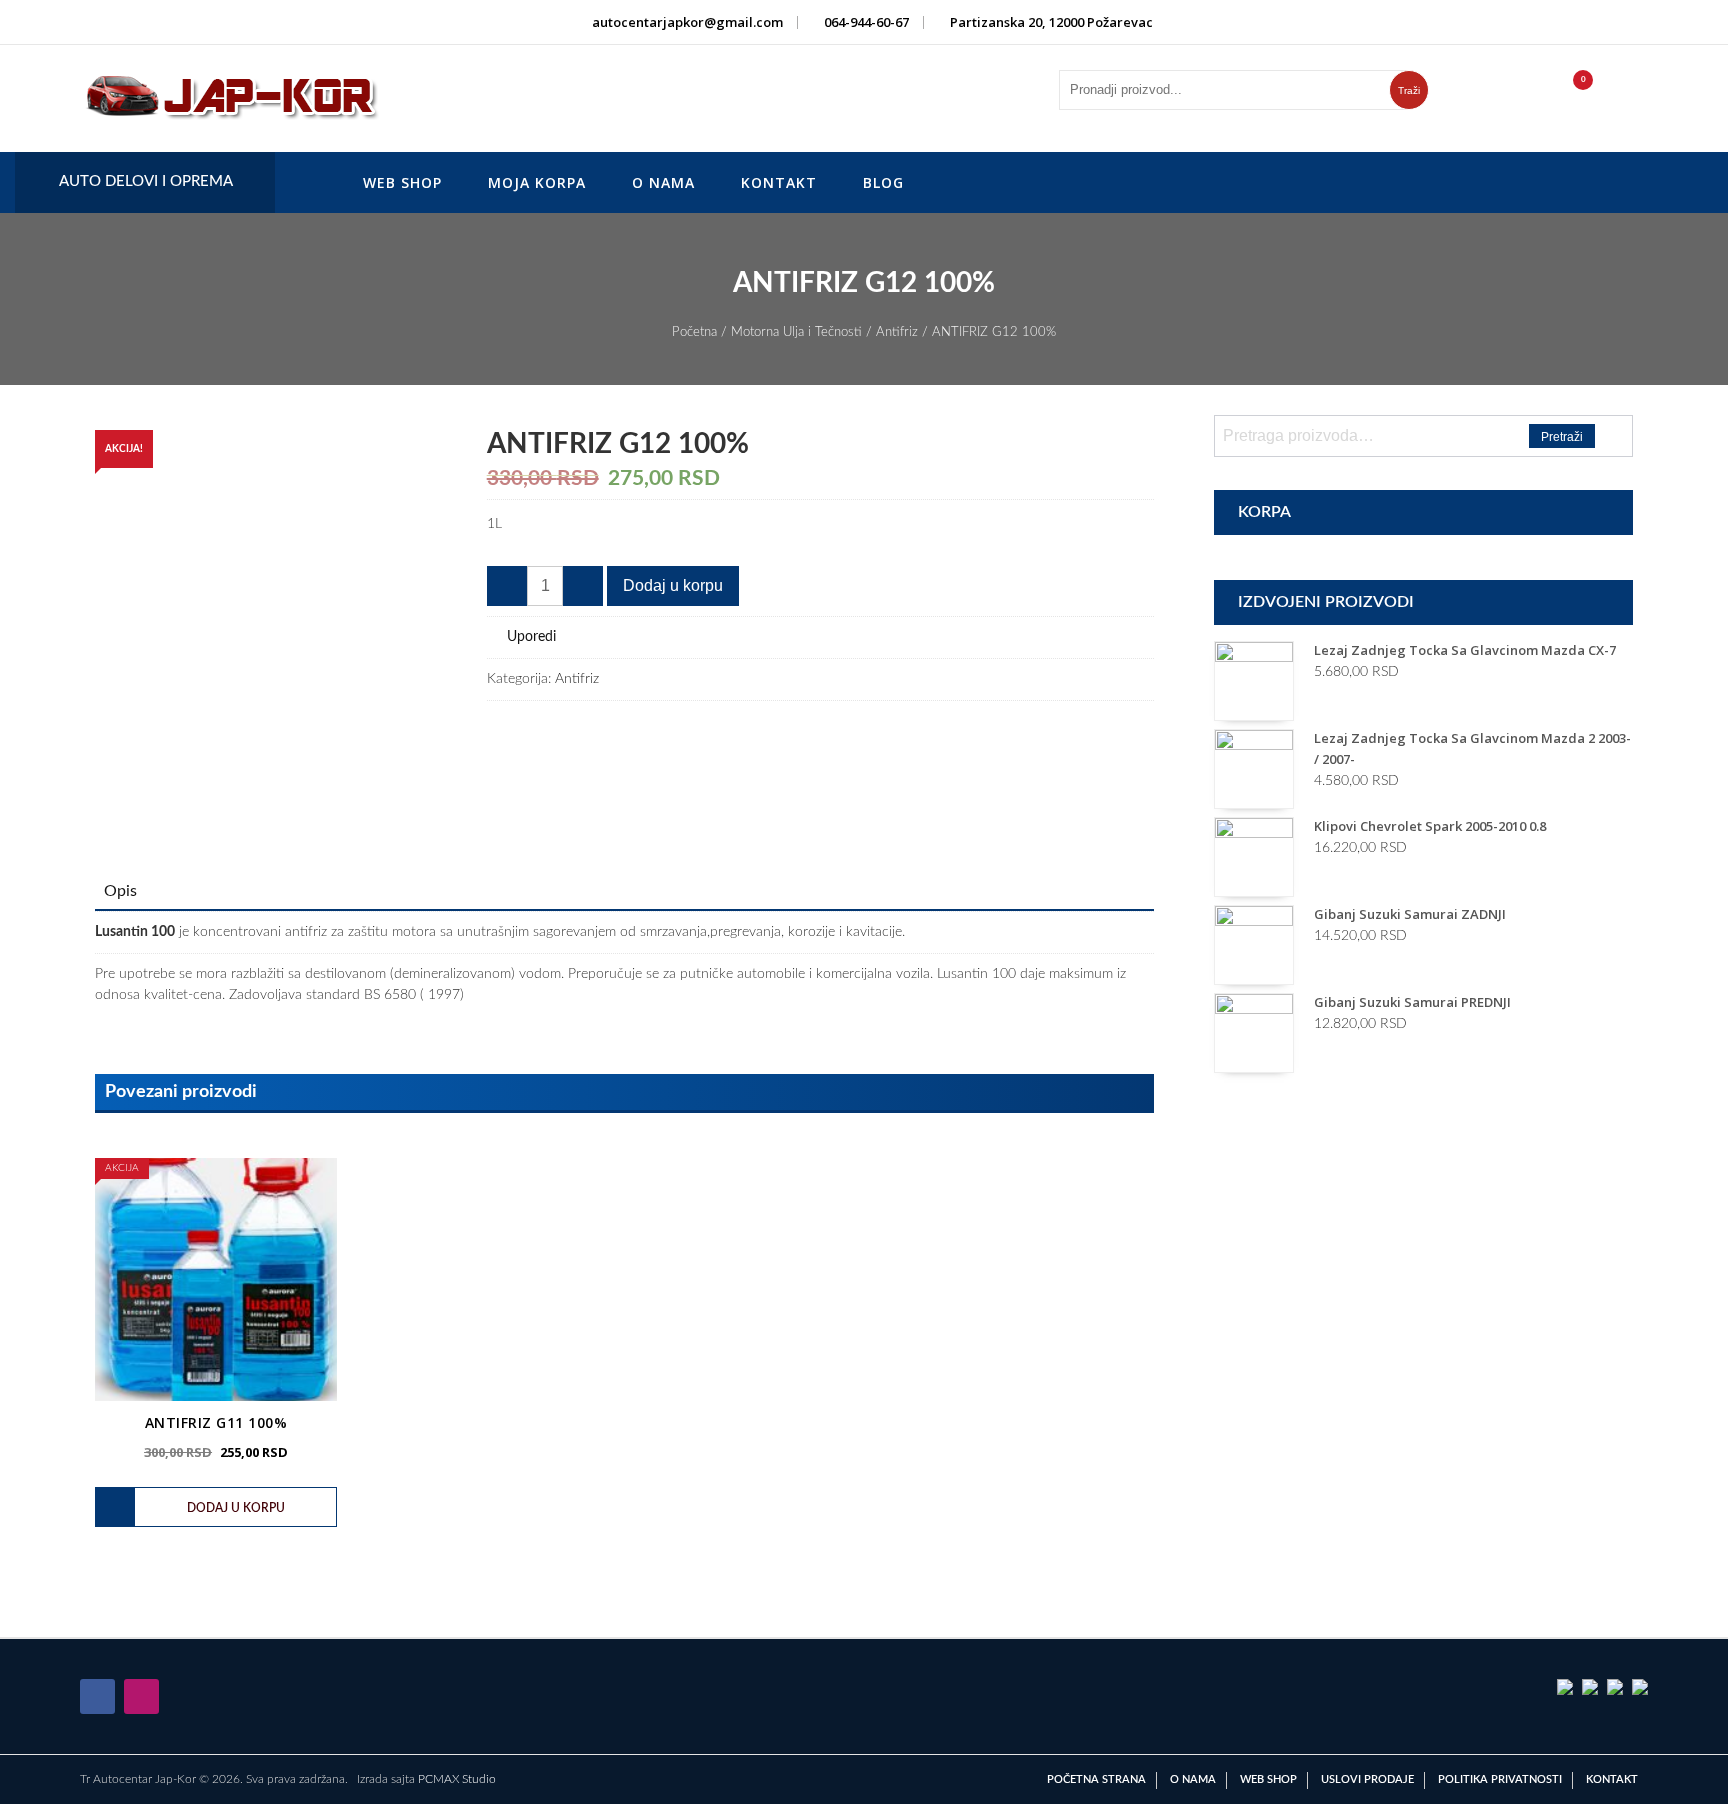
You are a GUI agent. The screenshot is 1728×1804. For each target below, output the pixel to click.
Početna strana (1096, 1779)
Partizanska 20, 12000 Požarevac (1051, 22)
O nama (663, 182)
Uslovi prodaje (1367, 1779)
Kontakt (779, 182)
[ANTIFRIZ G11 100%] (216, 1279)
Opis (120, 891)
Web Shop (402, 182)
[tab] (120, 891)
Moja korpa (537, 182)
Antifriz (897, 332)
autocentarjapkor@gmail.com (687, 22)
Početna (694, 332)
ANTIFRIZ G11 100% (216, 1422)
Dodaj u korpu (673, 585)
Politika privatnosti (1500, 1779)
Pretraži (1562, 437)
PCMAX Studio (457, 1779)
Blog (883, 182)
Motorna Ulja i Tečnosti (796, 332)
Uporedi (531, 637)
